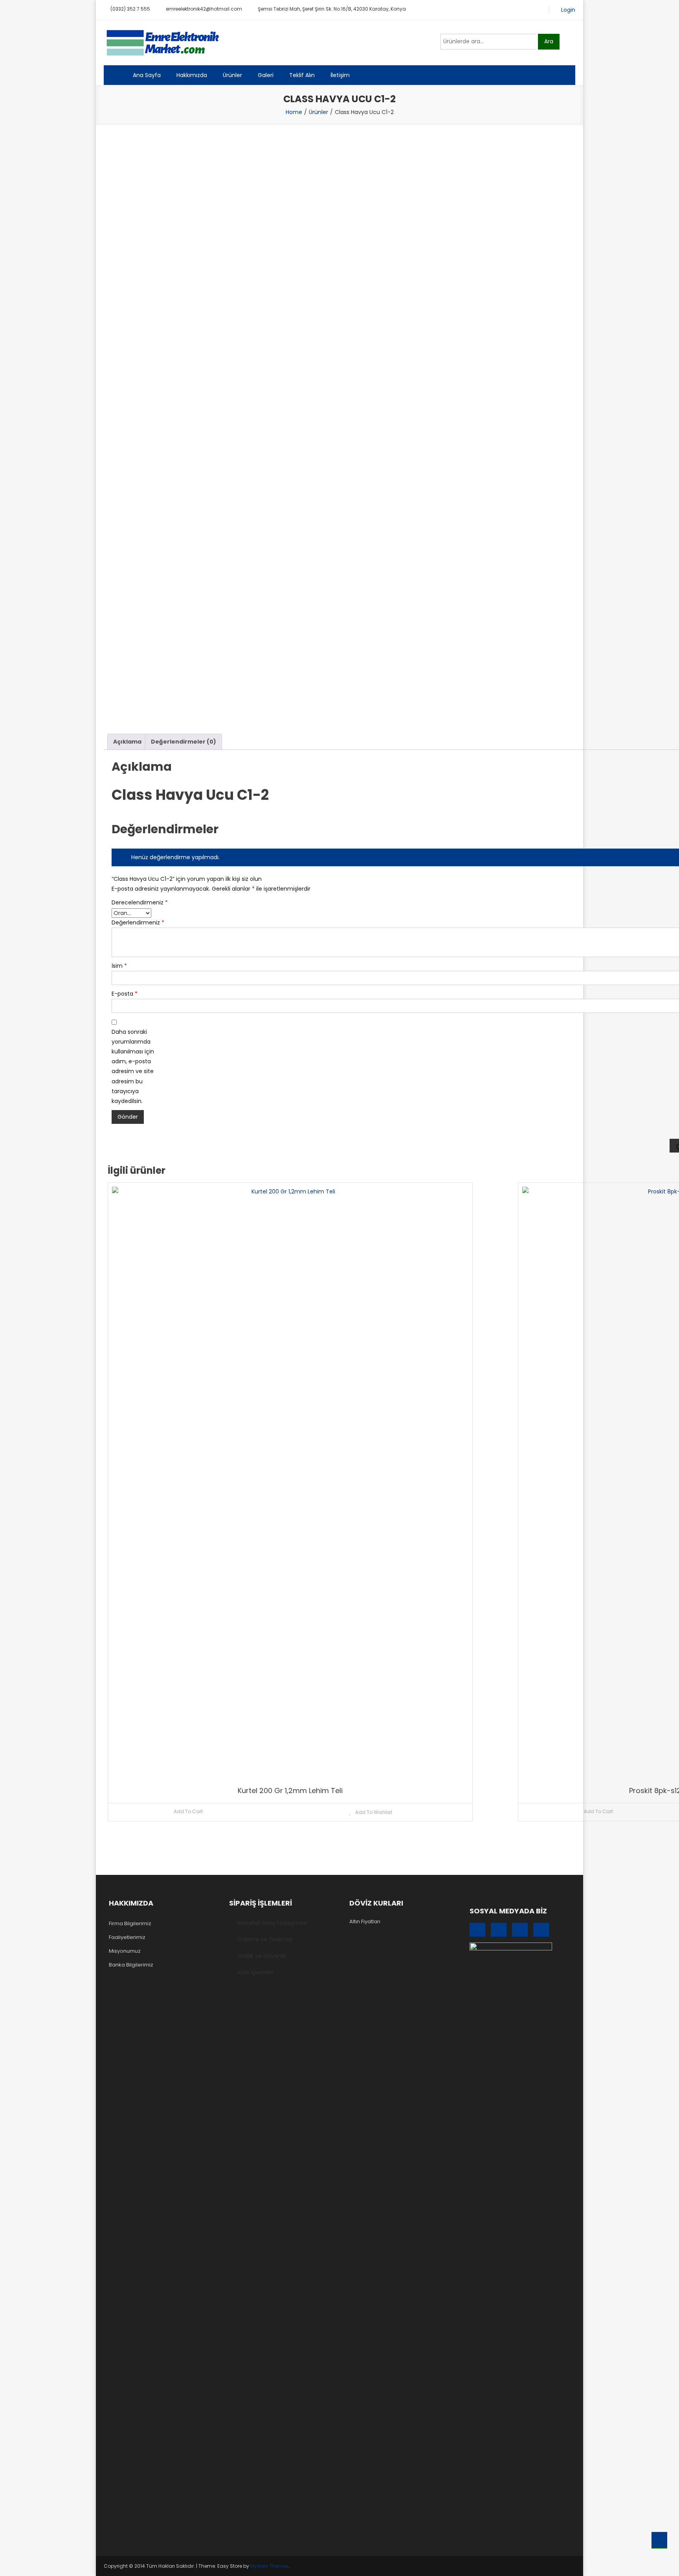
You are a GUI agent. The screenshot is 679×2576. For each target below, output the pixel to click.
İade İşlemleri (256, 1972)
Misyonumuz (125, 1951)
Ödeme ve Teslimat (265, 1939)
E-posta (125, 994)
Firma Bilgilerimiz (130, 1923)
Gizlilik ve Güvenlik (262, 1956)
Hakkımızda (192, 75)
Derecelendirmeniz (135, 902)
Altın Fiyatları (365, 1921)
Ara (549, 41)
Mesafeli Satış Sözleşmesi (272, 1923)
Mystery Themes (270, 2566)
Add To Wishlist (373, 1812)
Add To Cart (188, 1811)
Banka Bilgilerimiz (131, 1965)
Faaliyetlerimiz (127, 1937)
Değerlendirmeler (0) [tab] (184, 742)
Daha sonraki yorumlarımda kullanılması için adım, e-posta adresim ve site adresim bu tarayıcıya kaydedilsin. (133, 1066)
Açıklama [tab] (127, 742)
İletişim (340, 75)
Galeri (266, 75)
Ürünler (232, 75)
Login (568, 10)
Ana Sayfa (147, 75)
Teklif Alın (302, 75)
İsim (119, 966)
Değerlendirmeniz (135, 922)
